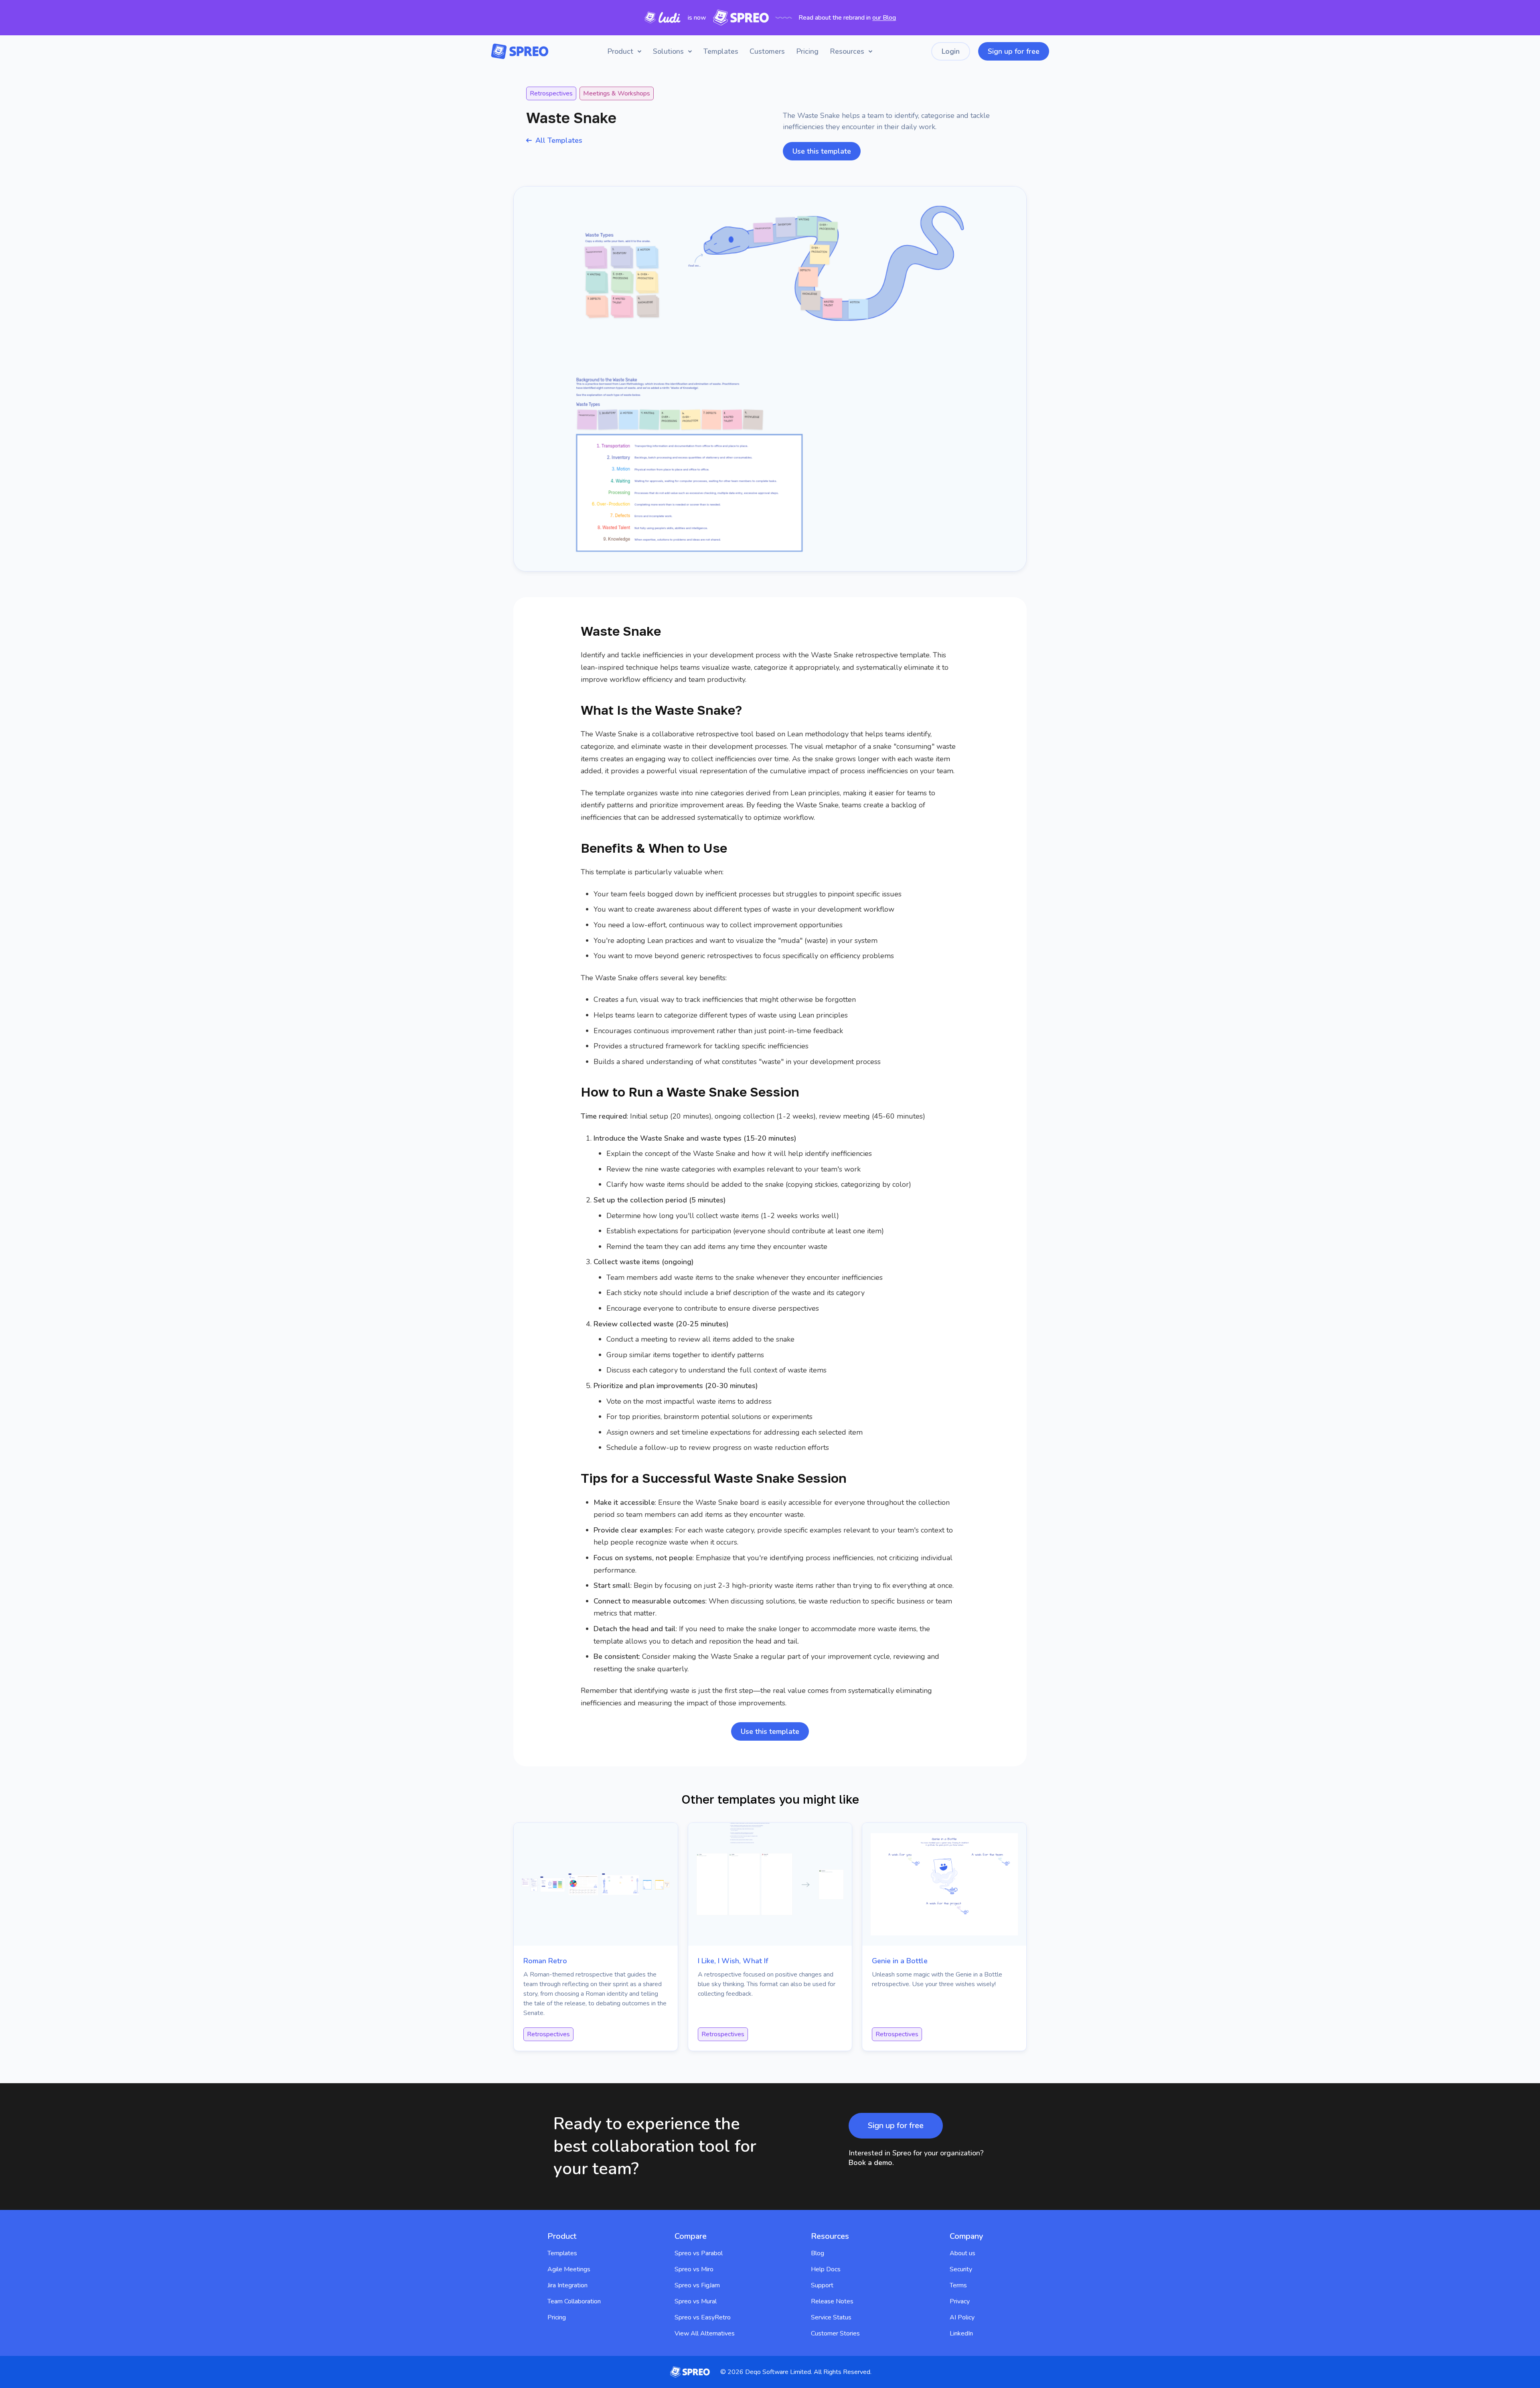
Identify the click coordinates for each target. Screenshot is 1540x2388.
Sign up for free (1014, 51)
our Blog (884, 18)
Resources (847, 51)
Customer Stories (835, 2333)
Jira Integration (567, 2285)
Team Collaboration (574, 2301)
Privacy (960, 2301)
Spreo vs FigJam (697, 2285)
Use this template (822, 151)
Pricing (807, 51)
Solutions (668, 51)
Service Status (831, 2317)
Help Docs (826, 2269)
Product (620, 51)
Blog (818, 2253)
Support (822, 2285)
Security (961, 2269)
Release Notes (832, 2301)
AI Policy (962, 2317)
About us (962, 2253)
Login (951, 51)
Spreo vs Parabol (699, 2253)
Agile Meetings (569, 2269)
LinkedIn (961, 2333)
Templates (721, 51)
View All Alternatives (705, 2333)
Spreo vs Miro (694, 2269)
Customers (767, 51)
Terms (958, 2285)
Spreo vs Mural (696, 2301)
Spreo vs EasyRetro (703, 2317)
